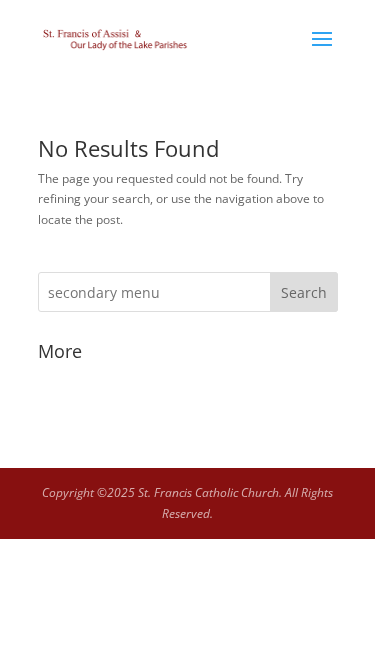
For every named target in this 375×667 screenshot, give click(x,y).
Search (304, 292)
